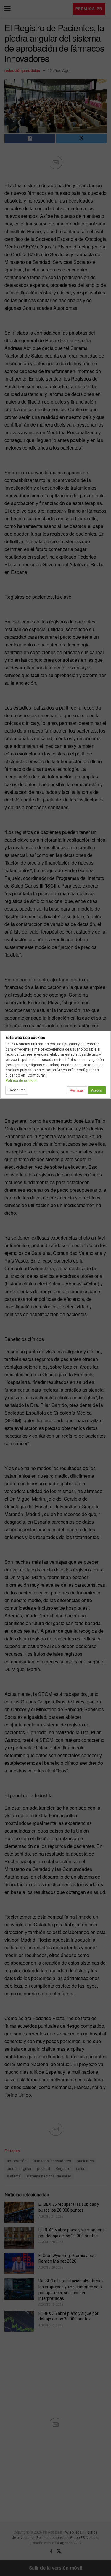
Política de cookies (22, 1080)
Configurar (17, 1090)
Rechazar (77, 1090)
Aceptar (97, 1090)
